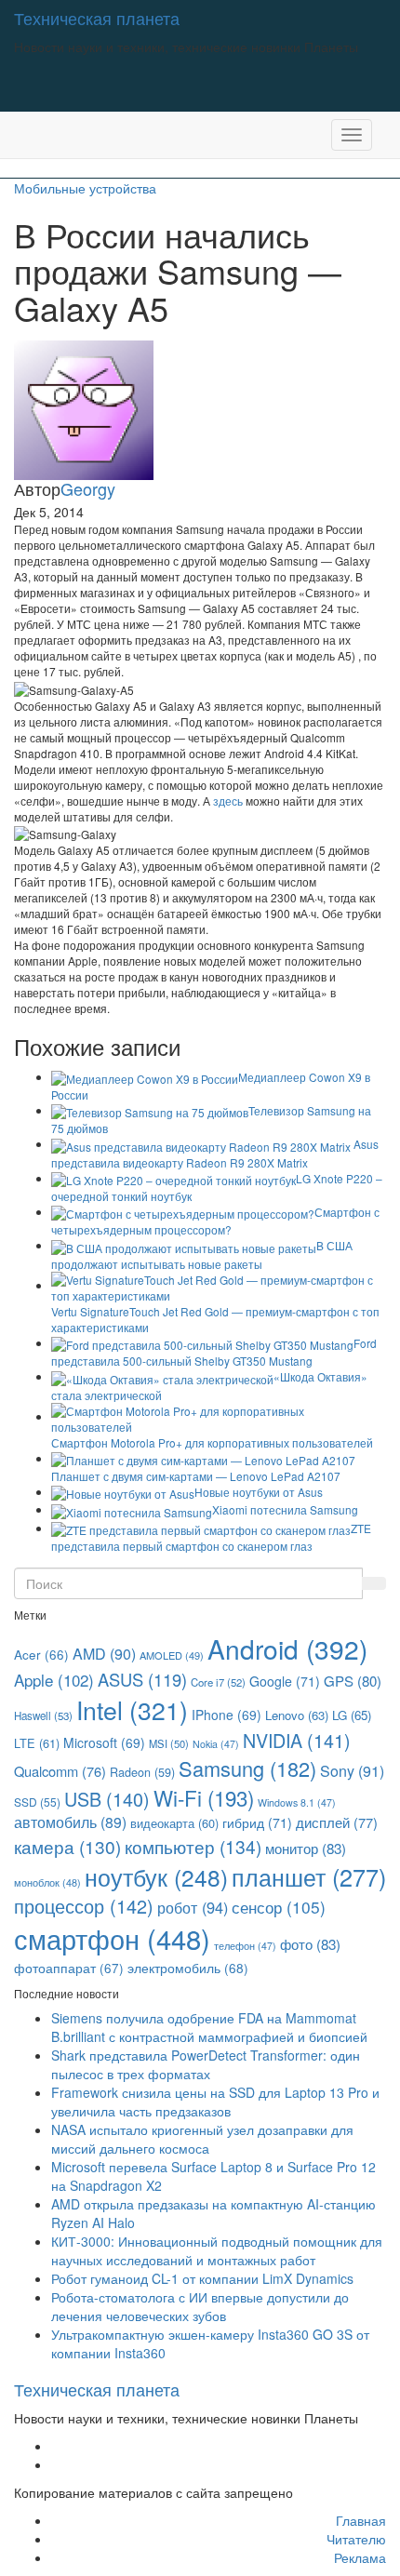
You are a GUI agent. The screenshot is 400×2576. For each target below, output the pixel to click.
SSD (37, 1802)
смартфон (112, 1938)
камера (67, 1846)
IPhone (227, 1715)
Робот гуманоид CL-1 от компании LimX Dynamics (202, 2278)
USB (107, 1799)
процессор (84, 1906)
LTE (37, 1743)
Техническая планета (97, 18)
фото (310, 1943)
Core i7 (218, 1682)
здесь (228, 801)
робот (193, 1907)
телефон (245, 1946)
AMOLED (172, 1655)
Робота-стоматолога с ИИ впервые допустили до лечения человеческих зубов (200, 2306)
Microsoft (104, 1742)
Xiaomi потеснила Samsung (285, 1509)
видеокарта (174, 1823)
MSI (169, 1743)
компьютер (193, 1846)
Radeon (142, 1772)
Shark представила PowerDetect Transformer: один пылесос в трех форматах (206, 2064)
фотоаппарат (69, 1968)
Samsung (247, 1768)
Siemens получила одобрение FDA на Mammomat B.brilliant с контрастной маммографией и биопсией (209, 2027)
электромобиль (188, 1968)
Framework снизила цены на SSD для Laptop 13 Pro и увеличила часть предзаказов (215, 2102)
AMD (104, 1654)
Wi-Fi (204, 1797)
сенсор (279, 1907)
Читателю (356, 2539)
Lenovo (297, 1715)
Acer (41, 1654)
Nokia (216, 1744)
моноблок (47, 1882)
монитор (306, 1848)
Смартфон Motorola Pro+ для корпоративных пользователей (212, 1442)
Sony (352, 1771)
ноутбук (156, 1877)
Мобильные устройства (85, 188)
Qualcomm (60, 1771)
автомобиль (70, 1822)
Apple (54, 1680)
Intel (132, 1709)
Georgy (88, 488)
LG (352, 1715)
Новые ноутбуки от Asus (259, 1492)
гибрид (257, 1822)
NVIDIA (297, 1740)
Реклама (360, 2557)
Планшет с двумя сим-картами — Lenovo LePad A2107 (196, 1476)
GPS (353, 1681)
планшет (309, 1876)
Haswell (43, 1715)
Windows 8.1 (297, 1802)
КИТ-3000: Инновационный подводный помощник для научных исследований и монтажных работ (217, 2250)
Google (285, 1681)
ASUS (142, 1679)
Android (287, 1648)
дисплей (337, 1822)
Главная (361, 2520)
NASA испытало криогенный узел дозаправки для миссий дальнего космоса (202, 2139)
